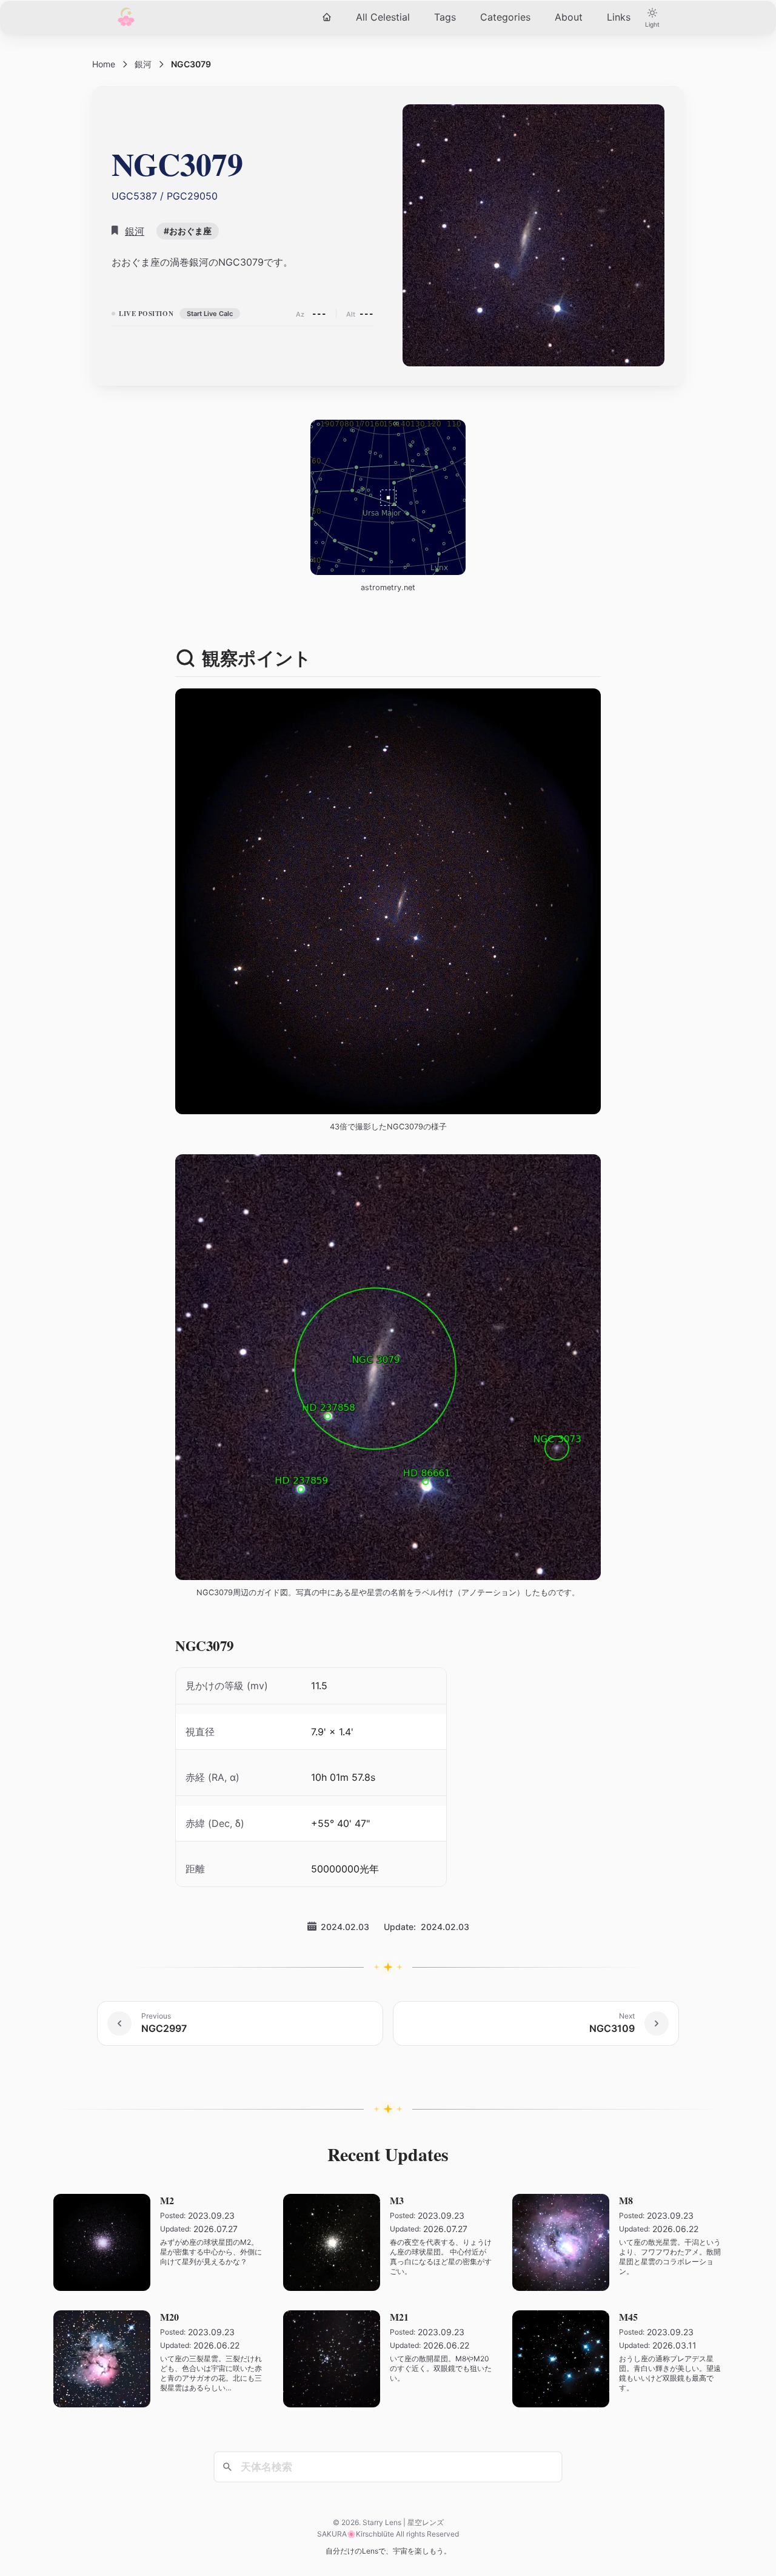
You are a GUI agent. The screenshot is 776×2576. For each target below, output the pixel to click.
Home (104, 64)
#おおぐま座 (188, 231)
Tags (445, 17)
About (569, 17)
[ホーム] (327, 17)
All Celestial (383, 17)
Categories (505, 17)
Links (619, 17)
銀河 (143, 64)
